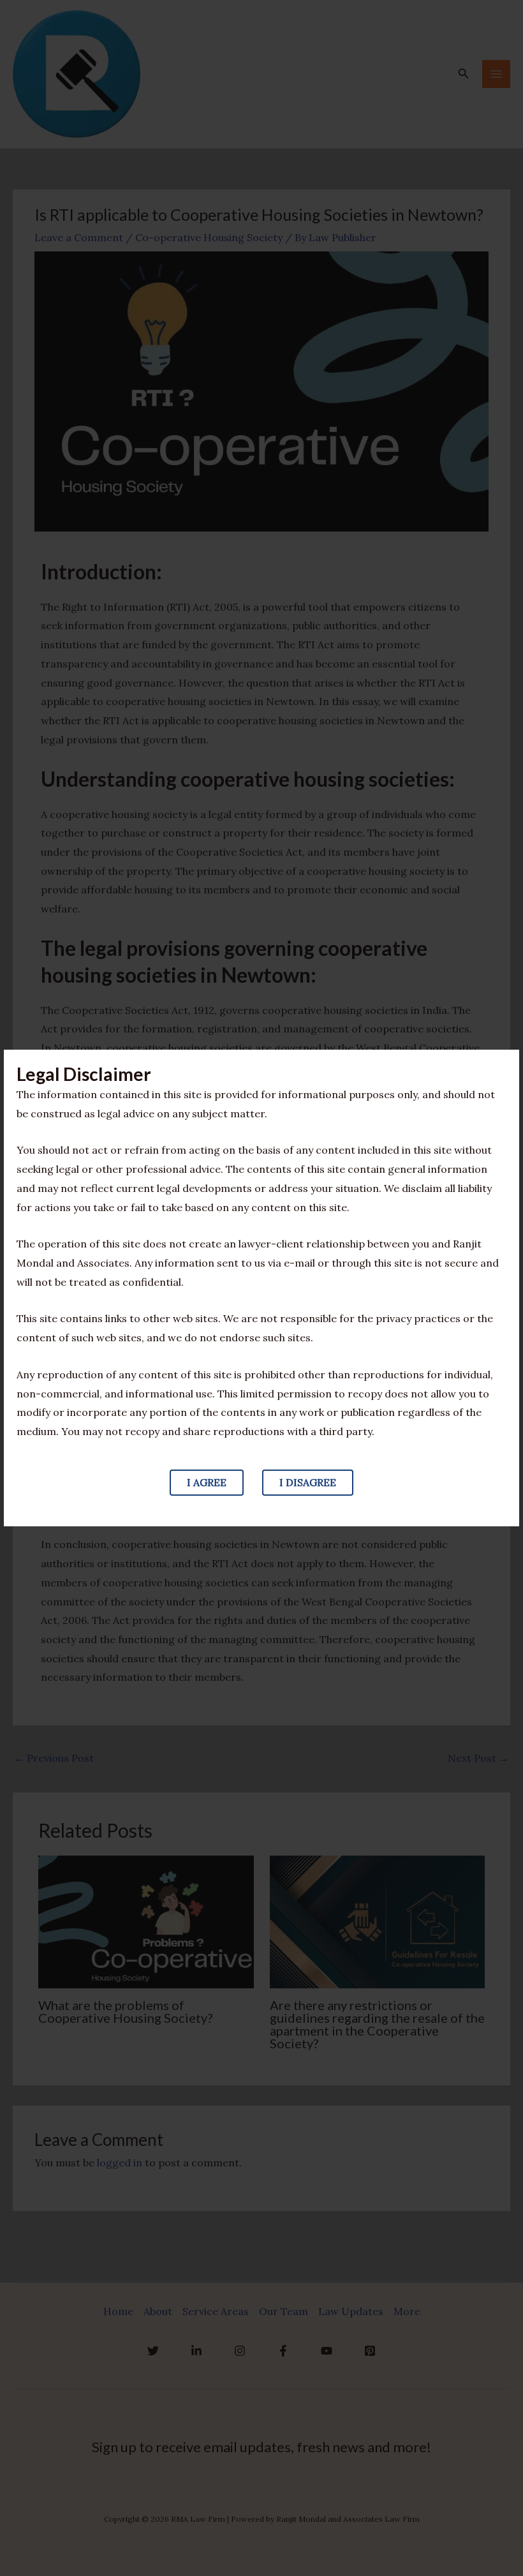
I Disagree (308, 1482)
